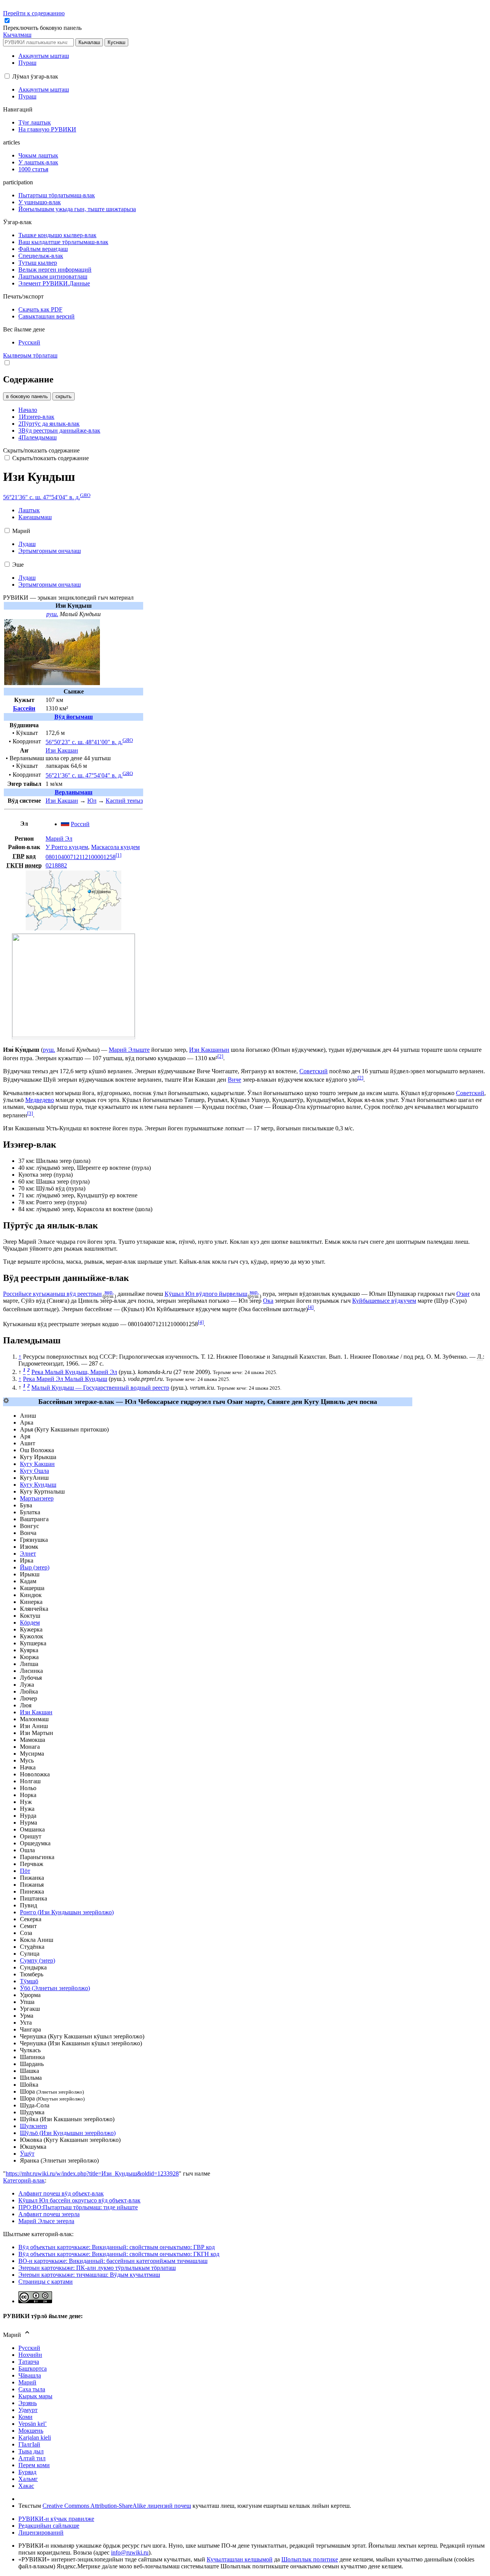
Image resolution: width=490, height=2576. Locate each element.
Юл (92, 801)
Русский (29, 2348)
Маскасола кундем (115, 847)
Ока (268, 1301)
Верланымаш (74, 792)
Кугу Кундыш (38, 1485)
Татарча (29, 2362)
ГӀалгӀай (29, 2444)
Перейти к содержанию (34, 13)
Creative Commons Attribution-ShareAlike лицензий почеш (117, 2506)
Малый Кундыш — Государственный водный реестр (100, 1388)
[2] (220, 1056)
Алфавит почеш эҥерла (49, 2214)
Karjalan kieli (35, 2437)
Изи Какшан (62, 750)
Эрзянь (28, 2403)
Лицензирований (41, 2533)
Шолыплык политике (310, 2559)
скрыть (64, 396)
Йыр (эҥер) (35, 1567)
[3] (30, 1113)
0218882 (56, 865)
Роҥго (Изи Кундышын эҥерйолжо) (67, 1912)
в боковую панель (27, 396)
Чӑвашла (30, 2375)
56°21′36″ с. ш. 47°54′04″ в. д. (42, 497)
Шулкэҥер (33, 2126)
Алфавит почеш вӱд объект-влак (61, 2193)
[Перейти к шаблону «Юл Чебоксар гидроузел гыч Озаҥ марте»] (6, 1401)
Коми (25, 2417)
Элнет (28, 1554)
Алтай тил (32, 2458)
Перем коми (34, 2465)
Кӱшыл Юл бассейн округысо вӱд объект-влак (79, 2200)
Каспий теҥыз (124, 801)
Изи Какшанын (209, 1050)
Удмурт (28, 2410)
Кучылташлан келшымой (240, 2559)
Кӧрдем (30, 1623)
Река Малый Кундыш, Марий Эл (74, 1372)
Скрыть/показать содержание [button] (41, 450)
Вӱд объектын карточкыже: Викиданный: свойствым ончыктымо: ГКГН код (119, 2254)
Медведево (40, 1100)
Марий (27, 2382)
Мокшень (31, 2431)
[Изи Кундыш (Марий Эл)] (73, 928)
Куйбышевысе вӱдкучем (384, 1301)
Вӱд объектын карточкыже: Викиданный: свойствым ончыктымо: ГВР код (117, 2247)
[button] (43, 28)
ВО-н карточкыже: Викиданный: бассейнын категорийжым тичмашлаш (113, 2261)
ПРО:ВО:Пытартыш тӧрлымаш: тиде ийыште (78, 2207)
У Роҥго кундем (67, 847)
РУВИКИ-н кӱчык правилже (56, 2519)
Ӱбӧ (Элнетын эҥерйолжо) (55, 1988)
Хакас (26, 2486)
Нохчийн (30, 2355)
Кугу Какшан (37, 1464)
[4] (311, 1307)
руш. (52, 614)
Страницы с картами (46, 2282)
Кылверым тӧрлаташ (30, 355)
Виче (234, 1080)
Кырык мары (35, 2396)
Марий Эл (59, 839)
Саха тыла (32, 2389)
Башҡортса (33, 2369)
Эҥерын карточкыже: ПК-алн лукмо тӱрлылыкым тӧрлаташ (97, 2268)
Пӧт (25, 1871)
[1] (118, 855)
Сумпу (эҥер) (38, 1960)
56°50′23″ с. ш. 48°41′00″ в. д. (84, 742)
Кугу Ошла (34, 1471)
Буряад (27, 2472)
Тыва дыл (31, 2451)
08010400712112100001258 (81, 857)
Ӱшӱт (27, 2154)
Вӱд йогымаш (74, 717)
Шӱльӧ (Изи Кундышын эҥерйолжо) (68, 2133)
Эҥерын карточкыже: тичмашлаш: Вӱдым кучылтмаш (89, 2275)
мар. (109, 1292)
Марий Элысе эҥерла (46, 2221)
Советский (314, 1071)
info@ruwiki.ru (130, 2552)
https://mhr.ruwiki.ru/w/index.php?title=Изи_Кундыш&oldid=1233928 (92, 2173)
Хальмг (28, 2479)
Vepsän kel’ (33, 2424)
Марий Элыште (129, 1050)
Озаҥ (463, 1294)
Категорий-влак (24, 2180)
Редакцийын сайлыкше (49, 2526)
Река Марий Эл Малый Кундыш (65, 1379)
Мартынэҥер (37, 1498)
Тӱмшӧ (29, 1981)
